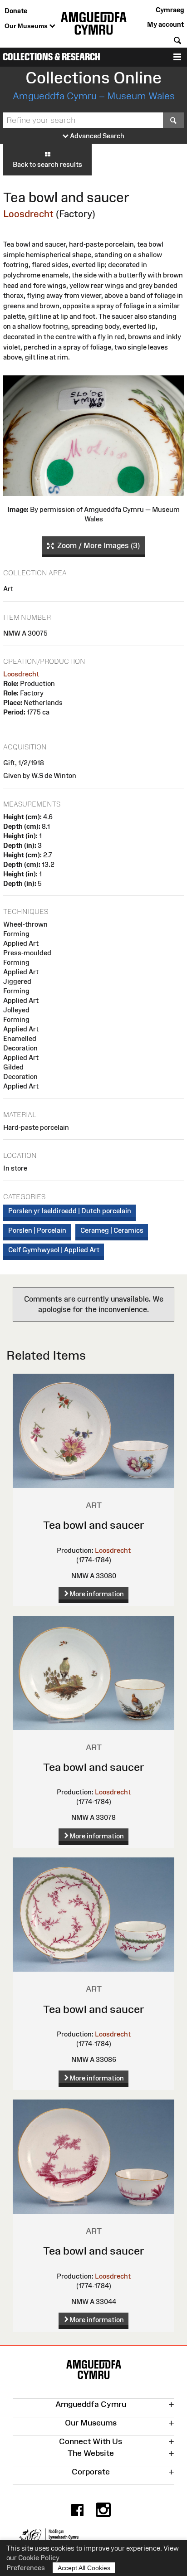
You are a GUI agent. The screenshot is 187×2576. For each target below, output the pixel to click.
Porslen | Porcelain (37, 1230)
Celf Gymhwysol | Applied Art (54, 1250)
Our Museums (27, 26)
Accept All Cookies (84, 2568)
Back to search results (47, 164)
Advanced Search (96, 136)
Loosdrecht (28, 214)
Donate (16, 11)
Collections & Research (52, 57)
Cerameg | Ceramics (112, 1230)
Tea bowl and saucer (94, 1525)
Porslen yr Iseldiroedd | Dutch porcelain (70, 1211)
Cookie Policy (39, 2558)
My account (165, 24)
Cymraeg (170, 10)
